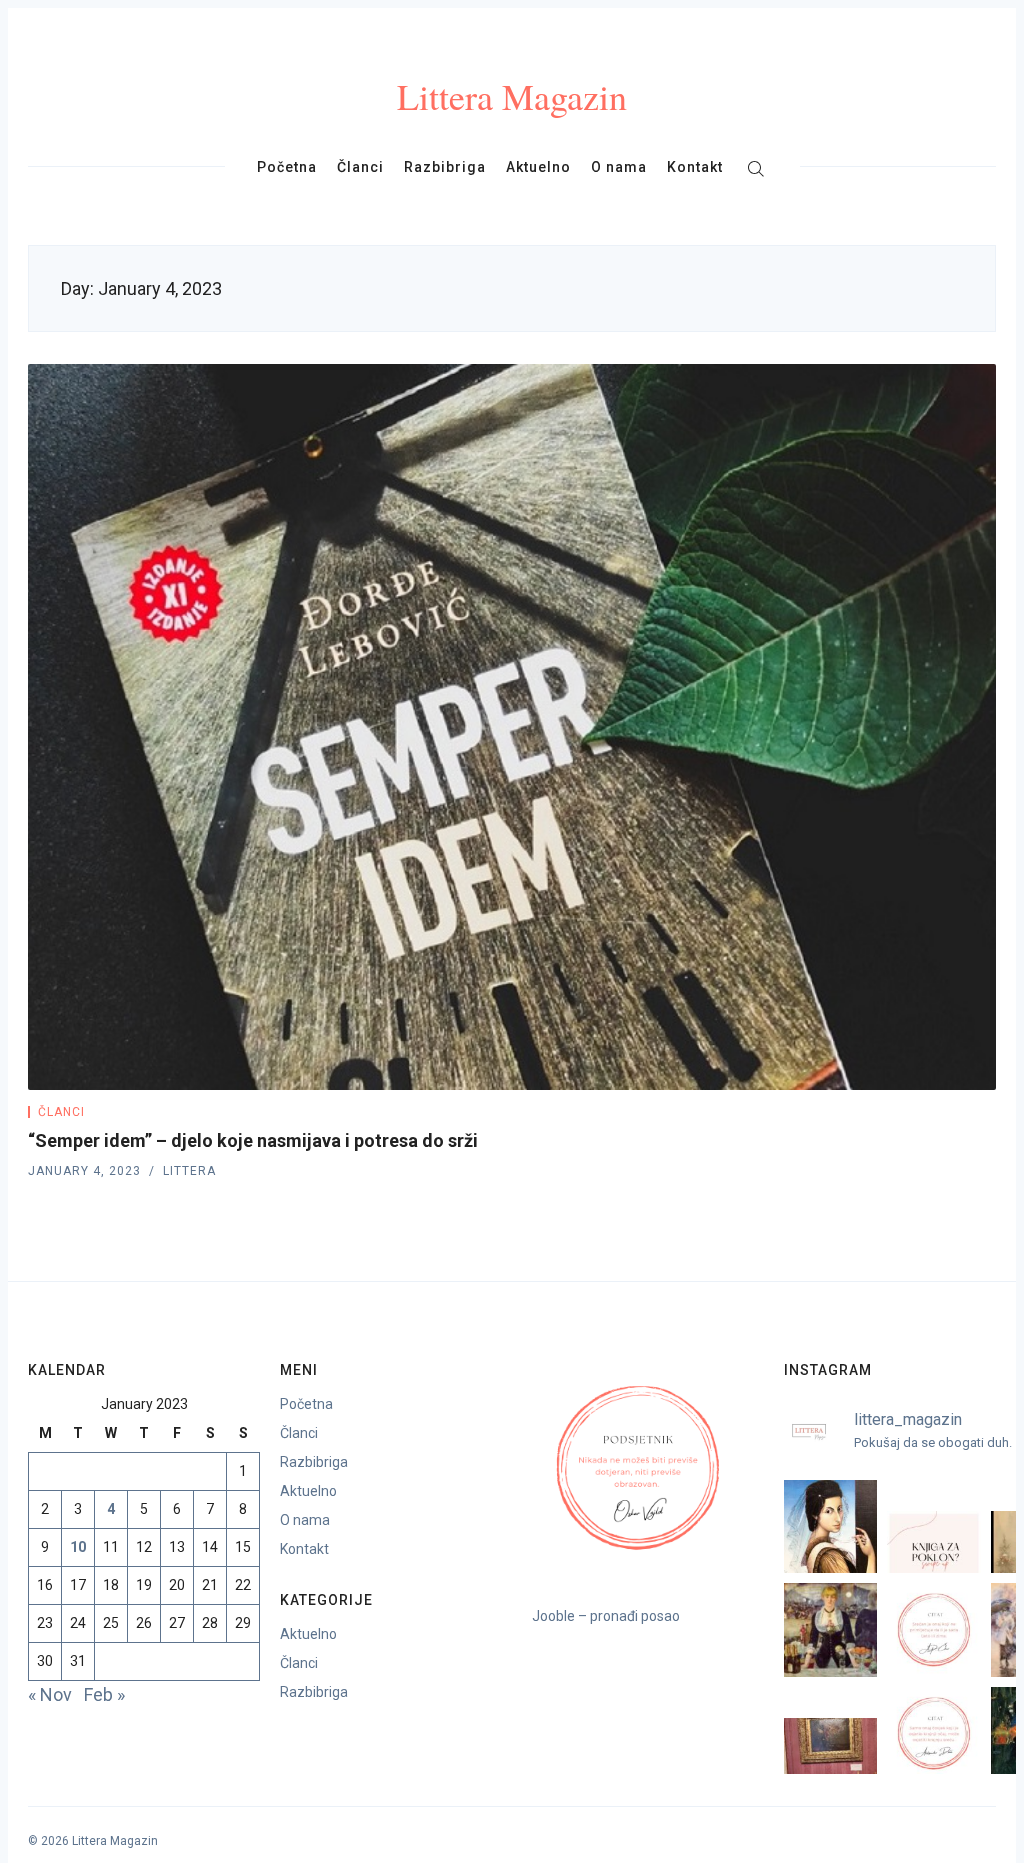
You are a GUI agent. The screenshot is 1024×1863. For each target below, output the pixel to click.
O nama (619, 167)
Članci (360, 167)
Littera (189, 1171)
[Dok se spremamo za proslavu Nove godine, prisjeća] (830, 1629)
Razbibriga (445, 167)
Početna (287, 167)
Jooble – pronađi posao (606, 1616)
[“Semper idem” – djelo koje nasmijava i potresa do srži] (512, 727)
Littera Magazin (512, 96)
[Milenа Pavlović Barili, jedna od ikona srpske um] (830, 1526)
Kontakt (695, 167)
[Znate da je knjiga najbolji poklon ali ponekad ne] (933, 1526)
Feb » (104, 1694)
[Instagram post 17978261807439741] (933, 1733)
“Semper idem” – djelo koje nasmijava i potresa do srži (253, 1140)
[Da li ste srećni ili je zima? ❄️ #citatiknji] (933, 1629)
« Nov (50, 1694)
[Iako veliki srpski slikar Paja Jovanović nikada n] (830, 1733)
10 (78, 1547)
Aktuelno (538, 167)
